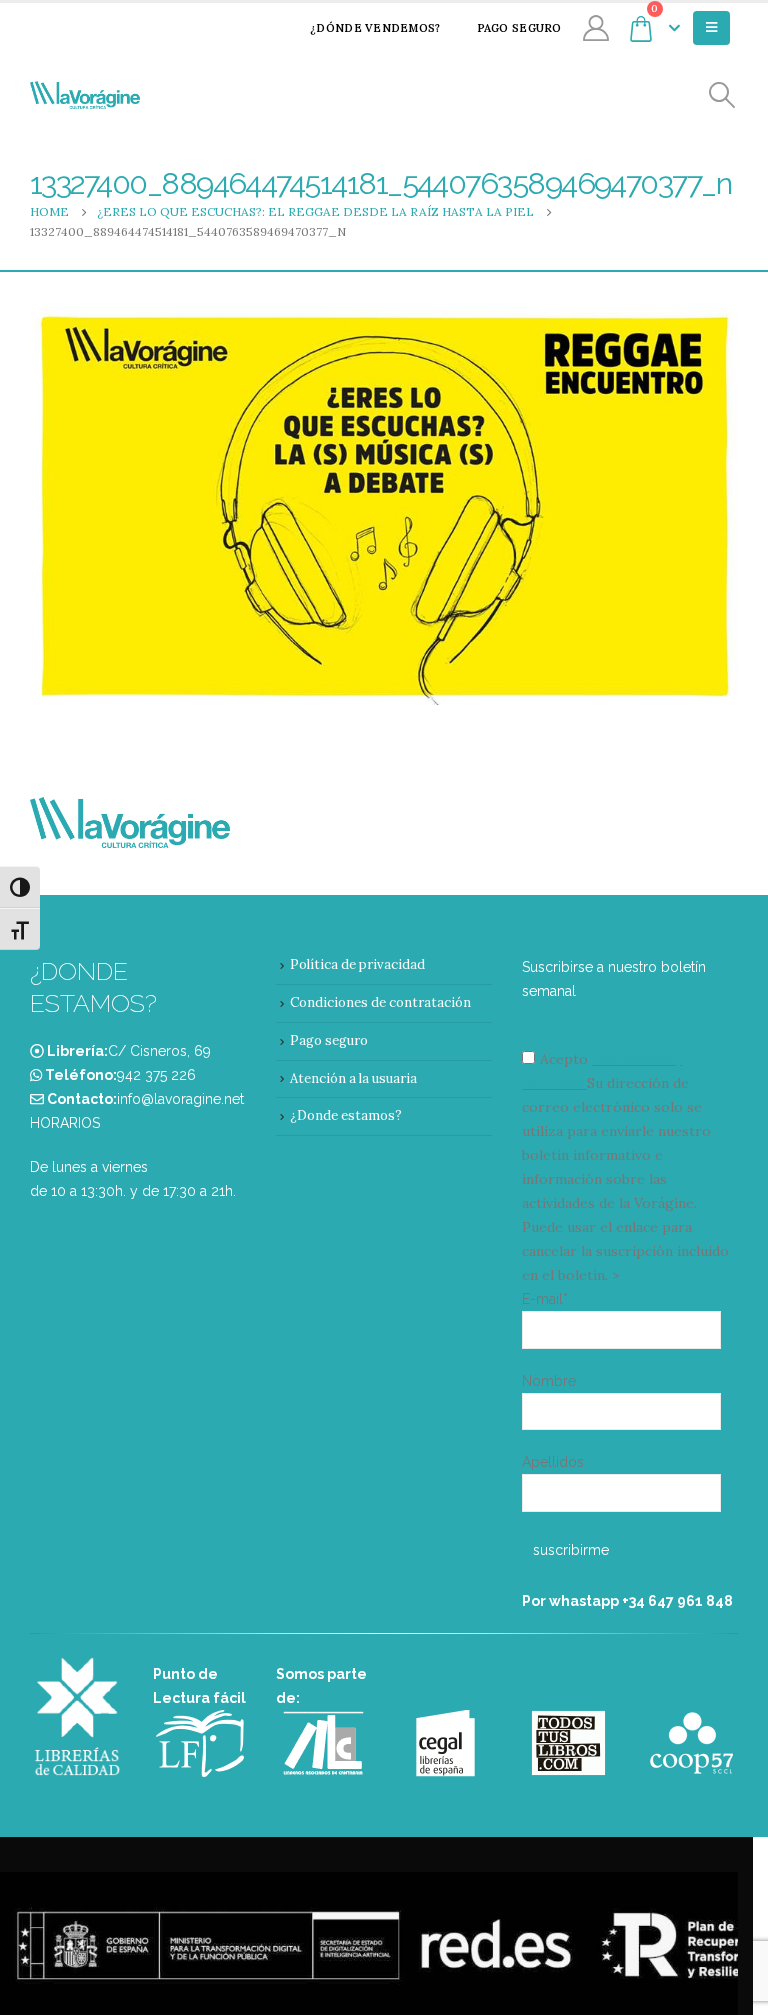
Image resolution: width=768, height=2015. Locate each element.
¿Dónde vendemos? (375, 28)
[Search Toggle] (722, 95)
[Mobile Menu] (711, 28)
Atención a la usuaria (353, 1078)
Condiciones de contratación (380, 1002)
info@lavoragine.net (180, 1099)
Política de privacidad (357, 964)
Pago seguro (519, 28)
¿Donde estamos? (346, 1115)
